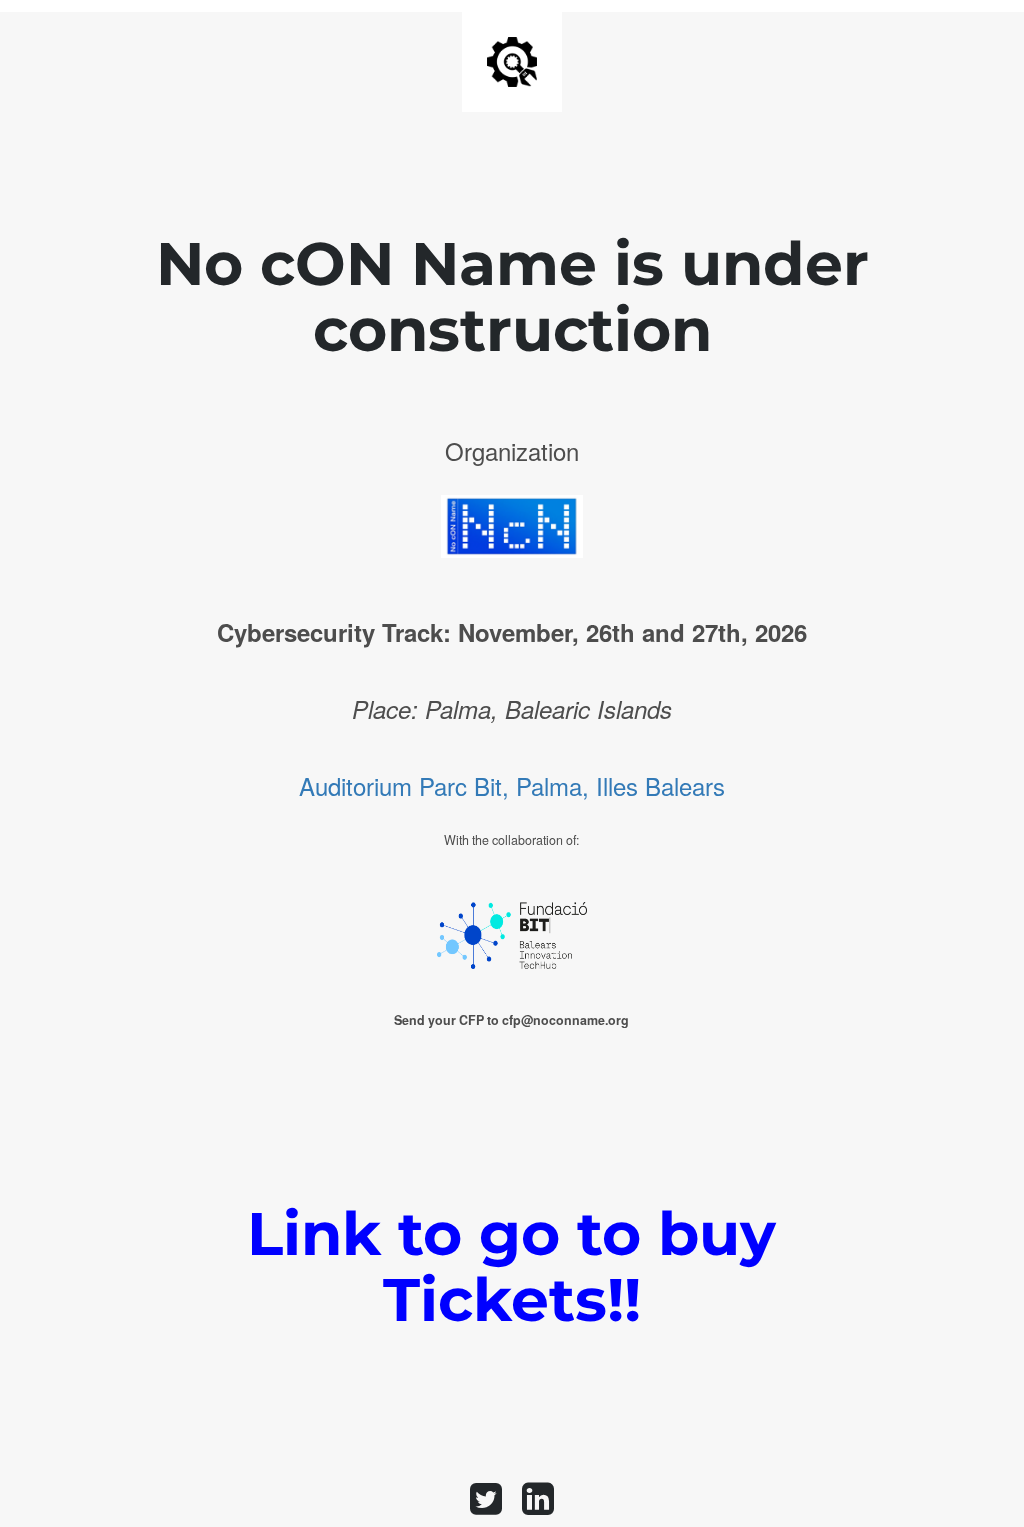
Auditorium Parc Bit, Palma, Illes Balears (512, 785)
